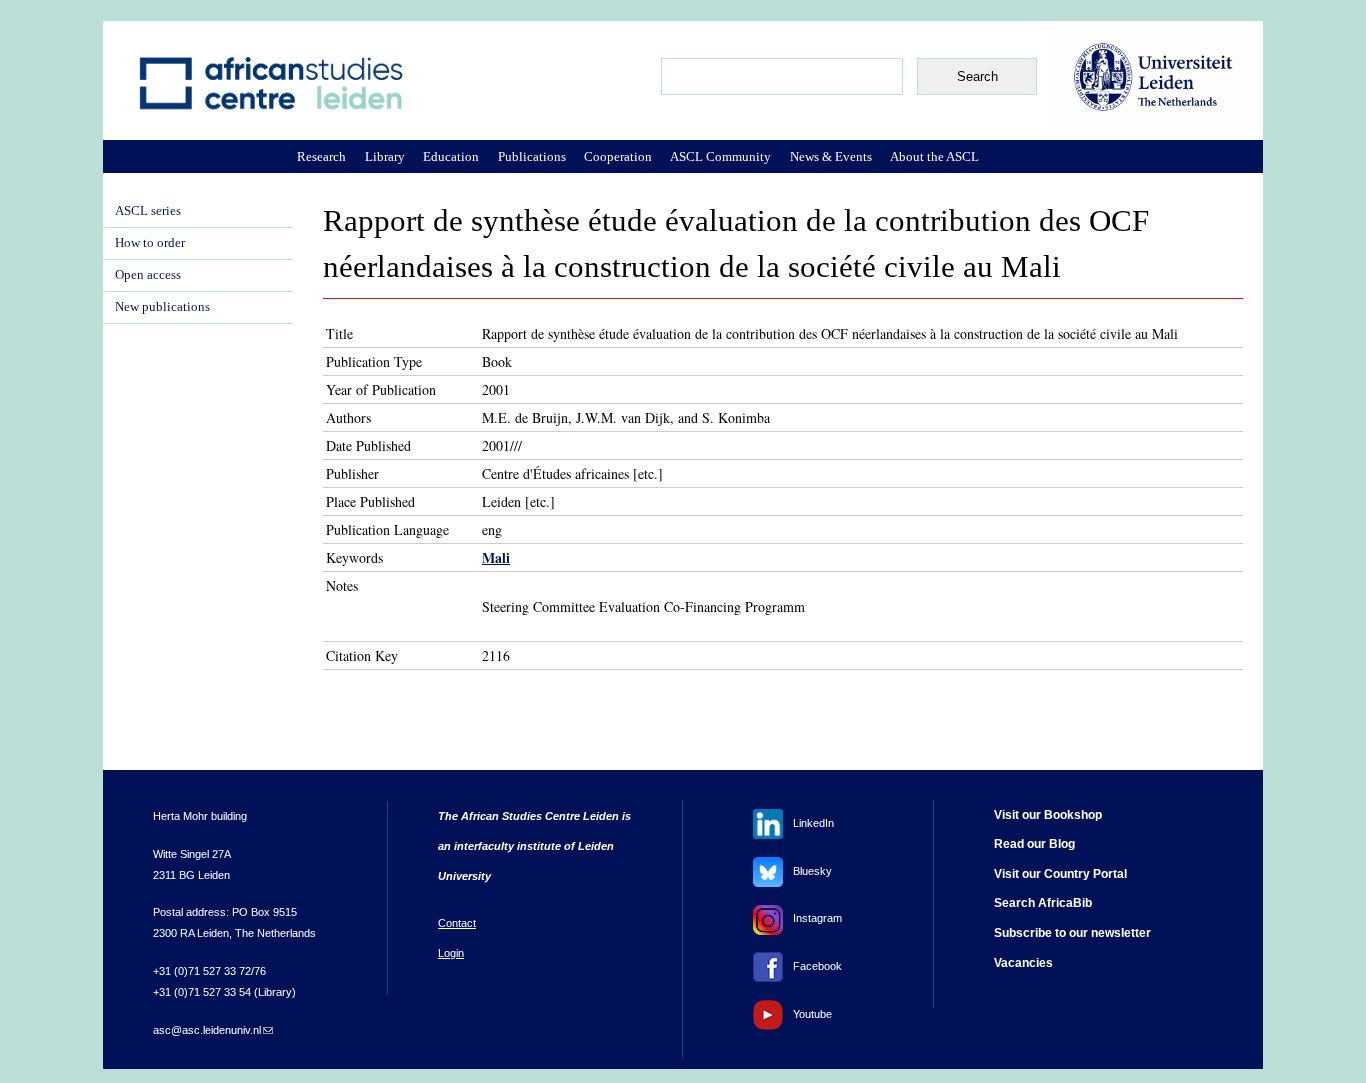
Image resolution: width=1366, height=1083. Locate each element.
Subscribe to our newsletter (1072, 933)
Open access (148, 275)
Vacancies (1023, 963)
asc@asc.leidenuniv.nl (213, 1030)
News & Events (831, 156)
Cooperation (618, 156)
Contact (457, 923)
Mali (496, 557)
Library (385, 156)
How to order (150, 243)
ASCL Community (720, 156)
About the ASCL (934, 156)
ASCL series (148, 211)
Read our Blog (1034, 844)
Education (451, 156)
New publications (162, 307)
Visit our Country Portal (1060, 874)
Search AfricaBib (1043, 903)
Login (451, 953)
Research (321, 156)
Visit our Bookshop (1048, 815)
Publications (532, 156)
